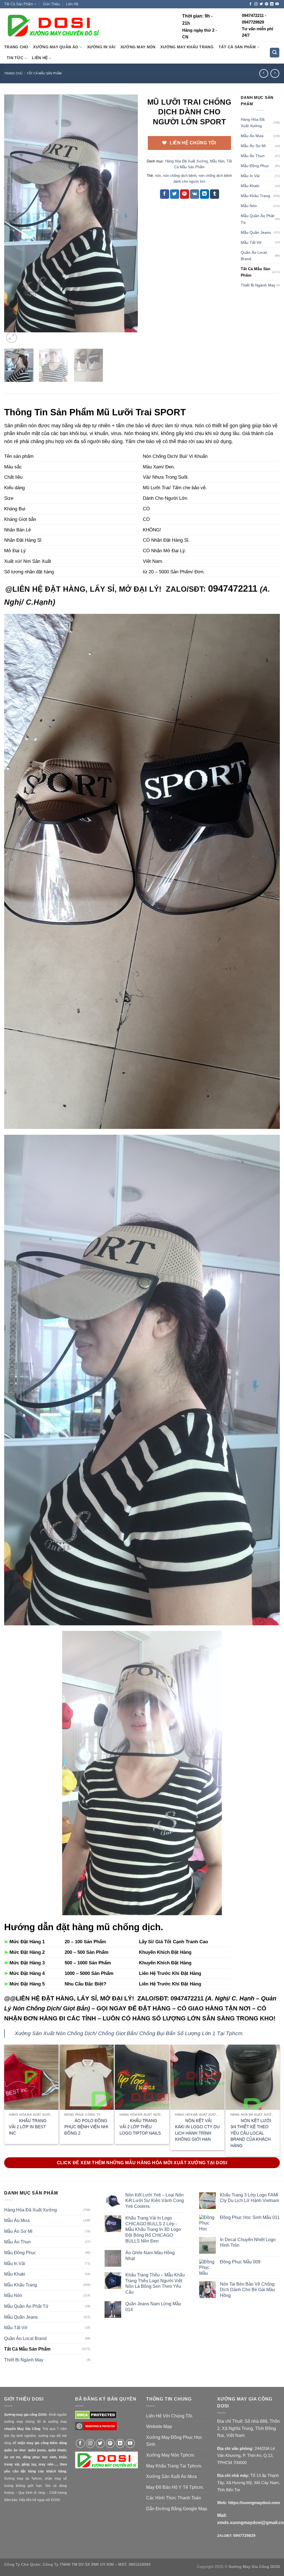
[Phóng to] (12, 337)
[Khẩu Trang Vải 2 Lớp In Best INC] (31, 2077)
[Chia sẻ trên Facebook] (165, 194)
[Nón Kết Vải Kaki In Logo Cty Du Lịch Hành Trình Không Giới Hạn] (197, 2077)
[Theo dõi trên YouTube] (277, 4)
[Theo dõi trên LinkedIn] (272, 4)
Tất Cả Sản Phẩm (19, 4)
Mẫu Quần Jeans (256, 232)
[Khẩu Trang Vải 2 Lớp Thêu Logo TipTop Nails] (142, 2077)
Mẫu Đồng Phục (255, 166)
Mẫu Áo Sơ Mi (253, 146)
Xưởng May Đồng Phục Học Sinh (174, 2441)
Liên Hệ (72, 4)
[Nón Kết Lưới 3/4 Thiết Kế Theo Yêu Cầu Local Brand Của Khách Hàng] (253, 2077)
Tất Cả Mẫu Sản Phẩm (44, 73)
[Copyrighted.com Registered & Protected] (96, 2429)
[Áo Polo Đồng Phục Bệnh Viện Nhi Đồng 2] (87, 2077)
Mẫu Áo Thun (253, 156)
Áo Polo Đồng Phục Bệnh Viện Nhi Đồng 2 (86, 2127)
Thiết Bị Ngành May (258, 285)
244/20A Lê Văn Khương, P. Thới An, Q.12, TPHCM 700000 (246, 2456)
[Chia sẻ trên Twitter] (175, 194)
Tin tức (15, 58)
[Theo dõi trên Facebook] (250, 4)
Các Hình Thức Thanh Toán (174, 2498)
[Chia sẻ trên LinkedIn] (205, 194)
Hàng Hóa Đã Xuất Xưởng (187, 161)
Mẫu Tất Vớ (251, 242)
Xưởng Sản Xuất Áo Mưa (171, 2476)
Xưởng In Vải (101, 47)
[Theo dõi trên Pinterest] (267, 4)
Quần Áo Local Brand (254, 256)
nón (158, 176)
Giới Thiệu (51, 4)
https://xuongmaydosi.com (254, 2503)
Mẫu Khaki (250, 186)
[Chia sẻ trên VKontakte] (195, 194)
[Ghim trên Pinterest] (185, 194)
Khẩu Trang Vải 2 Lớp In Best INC (28, 2127)
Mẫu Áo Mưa (252, 136)
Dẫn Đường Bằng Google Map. (177, 2509)
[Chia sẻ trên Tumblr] (215, 194)
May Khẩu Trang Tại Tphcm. (174, 2466)
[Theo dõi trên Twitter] (261, 4)
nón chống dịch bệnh (180, 176)
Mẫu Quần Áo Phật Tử (258, 219)
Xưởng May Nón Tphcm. (171, 2455)
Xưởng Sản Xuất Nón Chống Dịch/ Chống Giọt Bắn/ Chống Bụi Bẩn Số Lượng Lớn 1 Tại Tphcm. (129, 2033)
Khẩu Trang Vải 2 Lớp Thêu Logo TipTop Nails (140, 2127)
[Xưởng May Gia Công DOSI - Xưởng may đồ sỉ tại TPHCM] (53, 25)
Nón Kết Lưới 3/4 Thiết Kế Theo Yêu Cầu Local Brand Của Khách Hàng (251, 2133)
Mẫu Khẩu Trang (255, 196)
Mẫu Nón (217, 161)
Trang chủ (13, 73)
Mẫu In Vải (250, 176)
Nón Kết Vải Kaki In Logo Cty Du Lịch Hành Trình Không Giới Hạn (197, 2130)
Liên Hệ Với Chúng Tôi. (170, 2416)
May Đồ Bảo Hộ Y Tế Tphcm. (175, 2487)
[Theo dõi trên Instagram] (256, 4)
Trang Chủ (16, 47)
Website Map (159, 2426)
